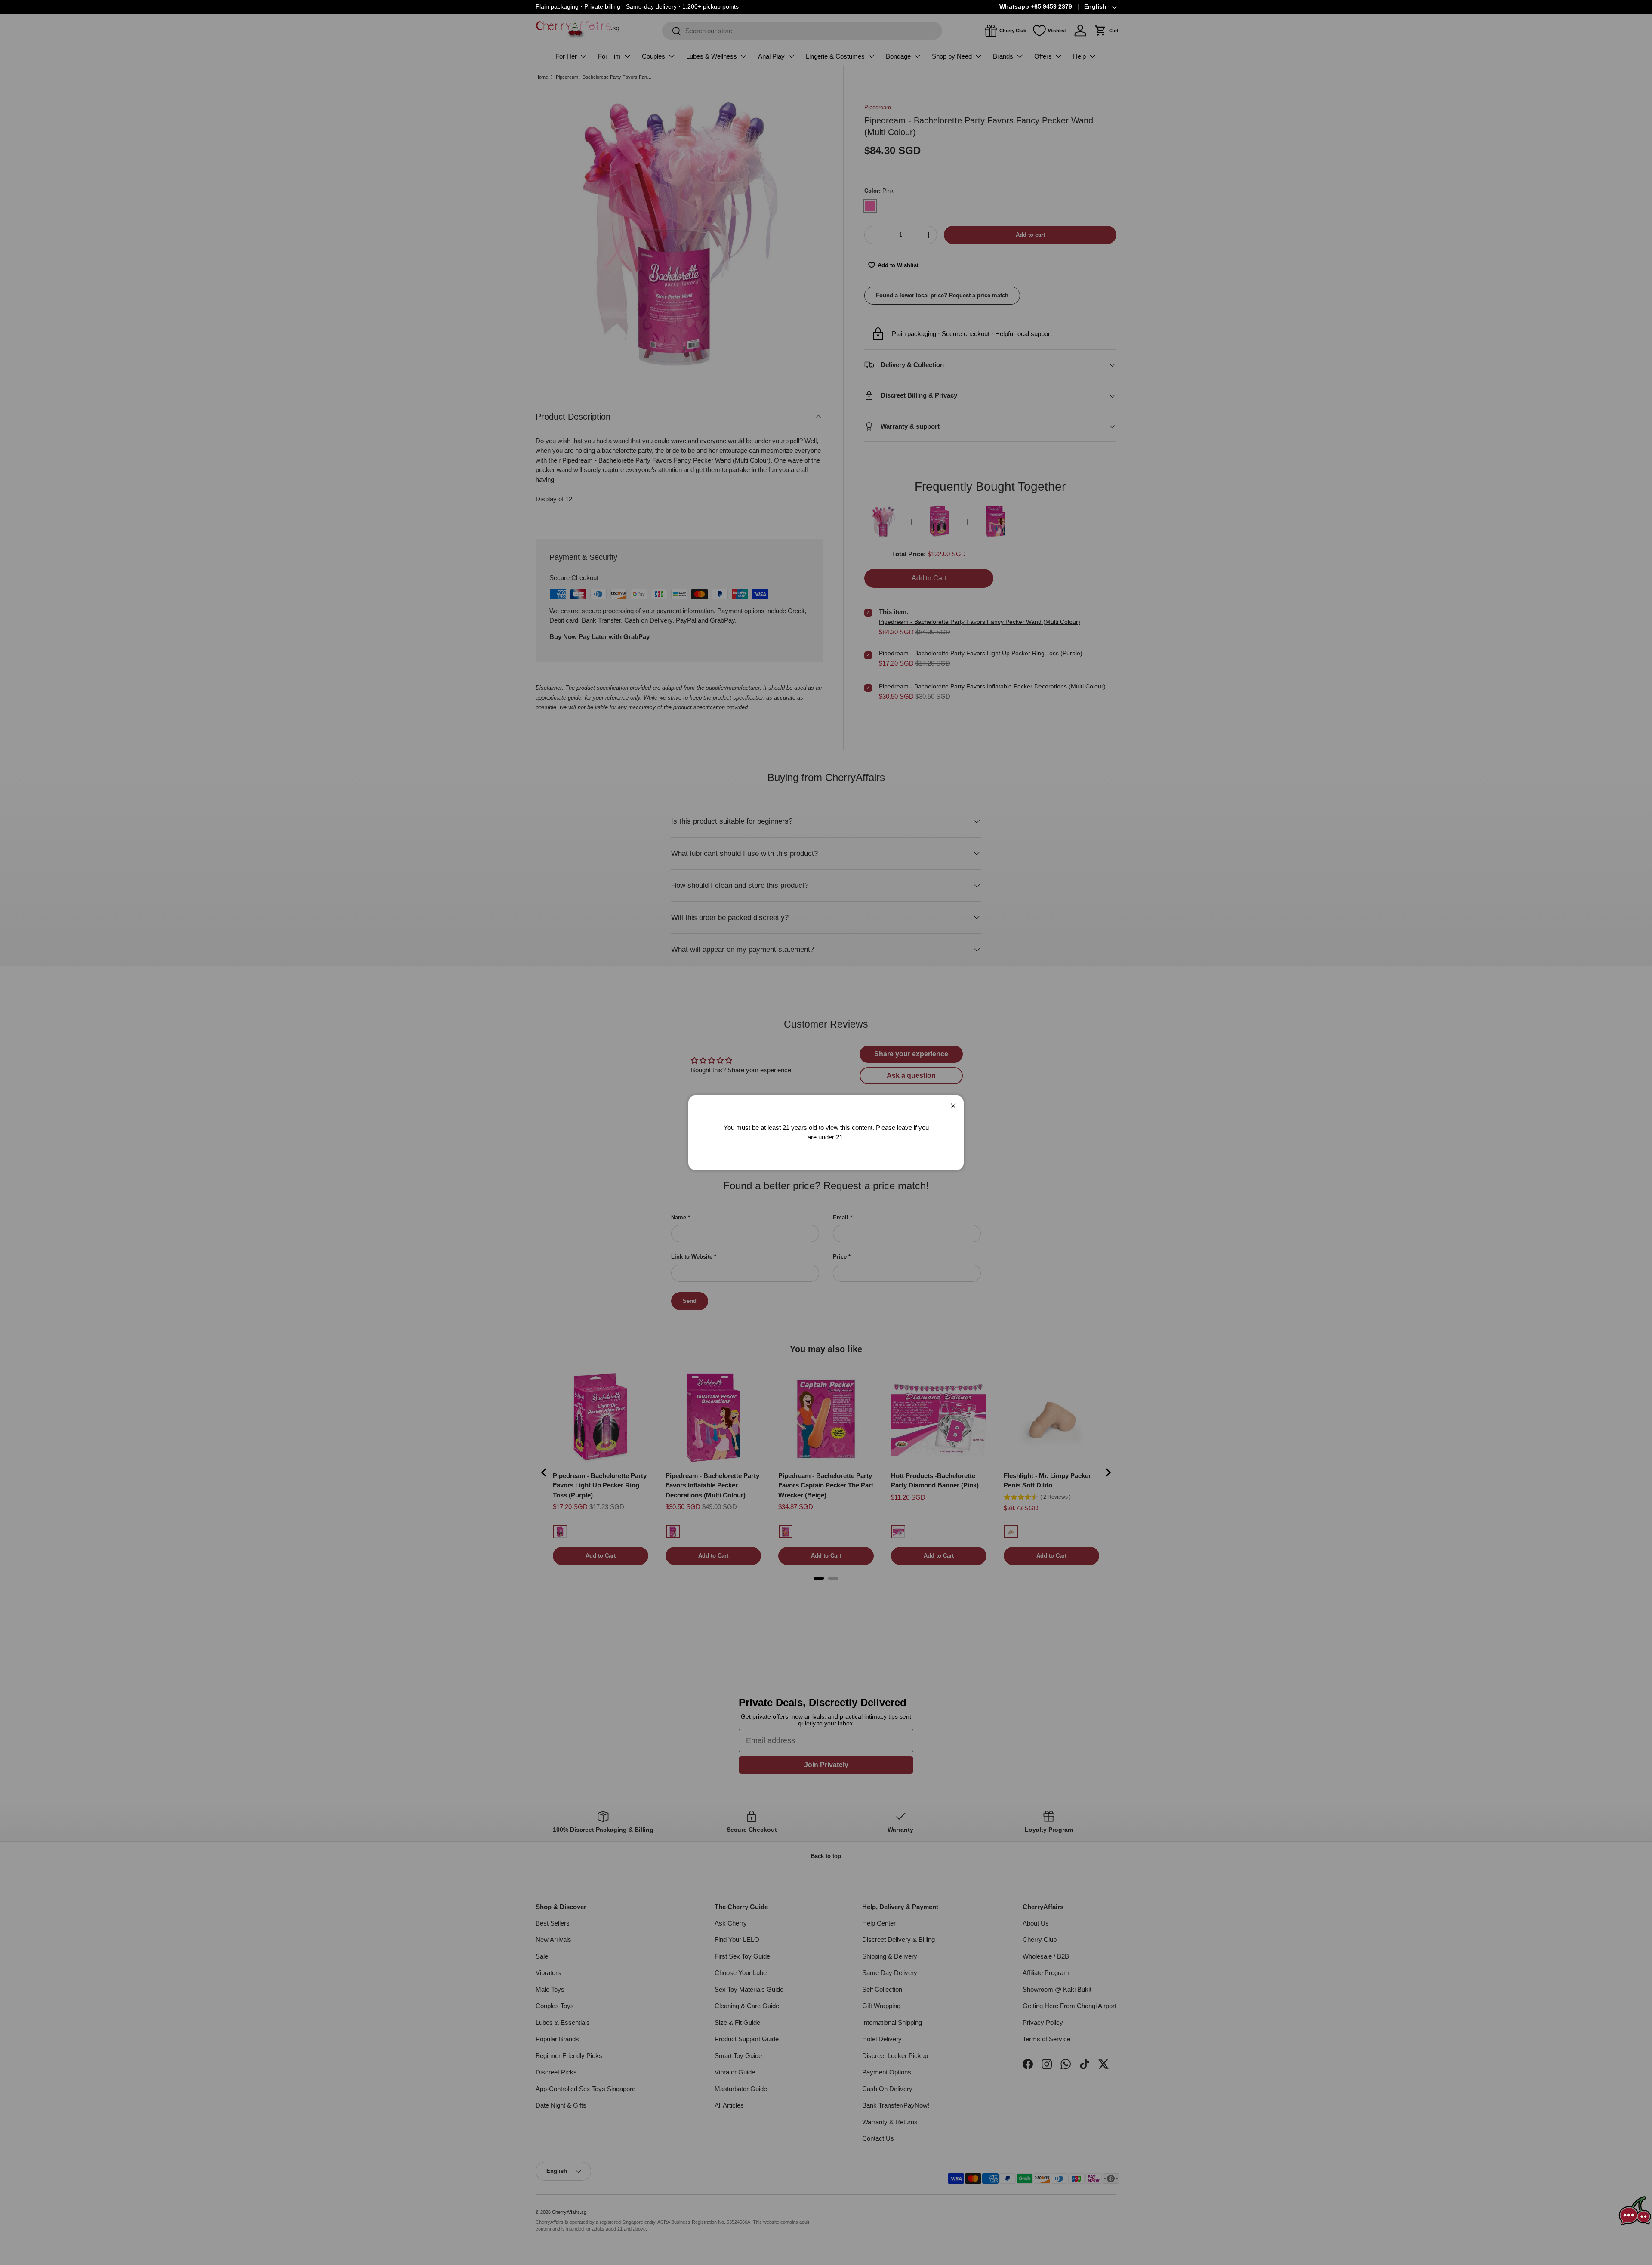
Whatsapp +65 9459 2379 (1036, 7)
